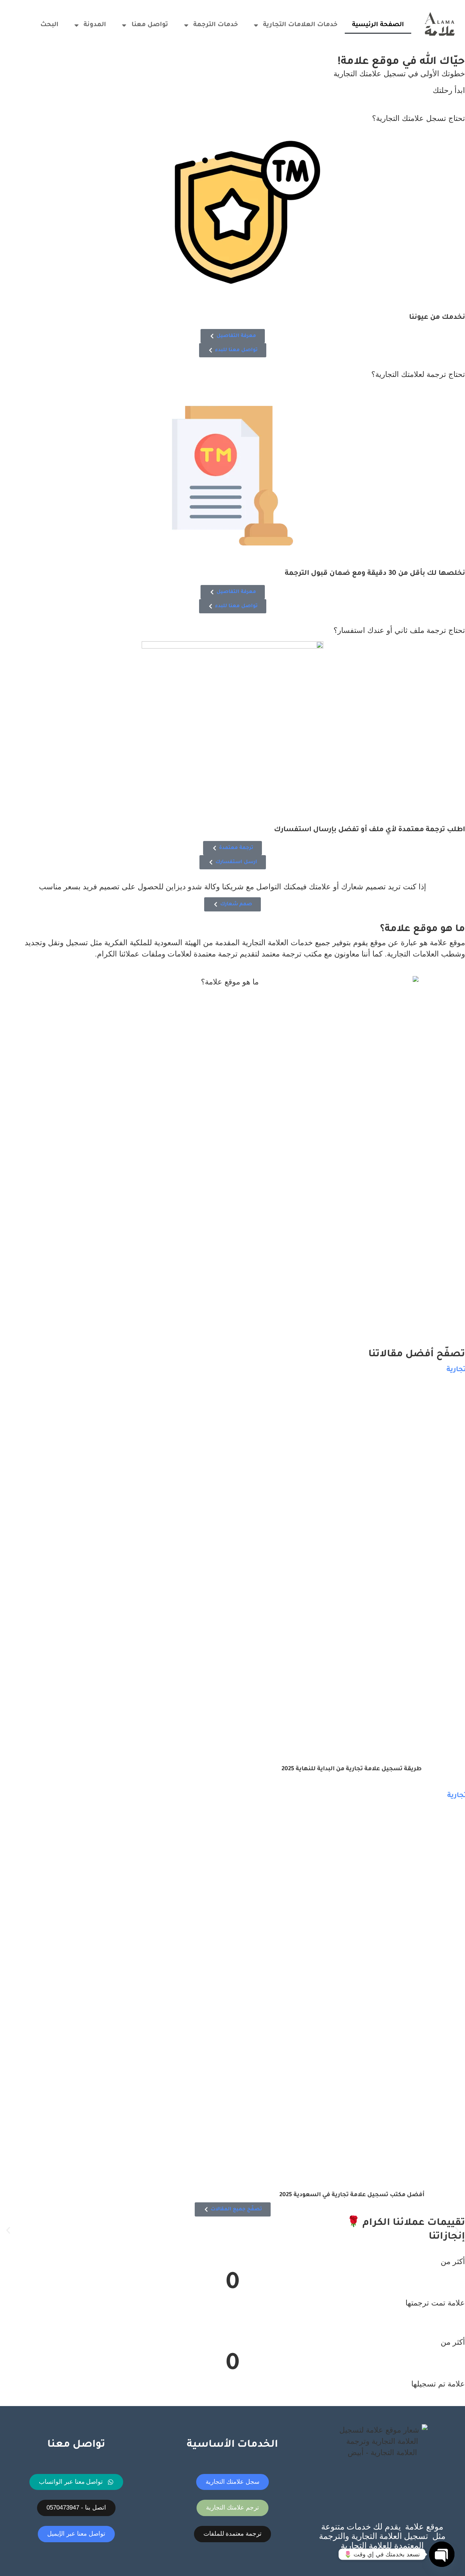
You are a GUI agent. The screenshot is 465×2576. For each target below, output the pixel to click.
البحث (48, 25)
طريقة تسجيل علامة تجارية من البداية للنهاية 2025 (352, 1769)
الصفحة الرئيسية (378, 25)
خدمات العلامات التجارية (300, 25)
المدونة (95, 25)
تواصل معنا (150, 25)
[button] (8, 2230)
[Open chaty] (442, 2554)
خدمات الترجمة (216, 25)
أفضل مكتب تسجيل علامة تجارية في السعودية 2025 (352, 2195)
